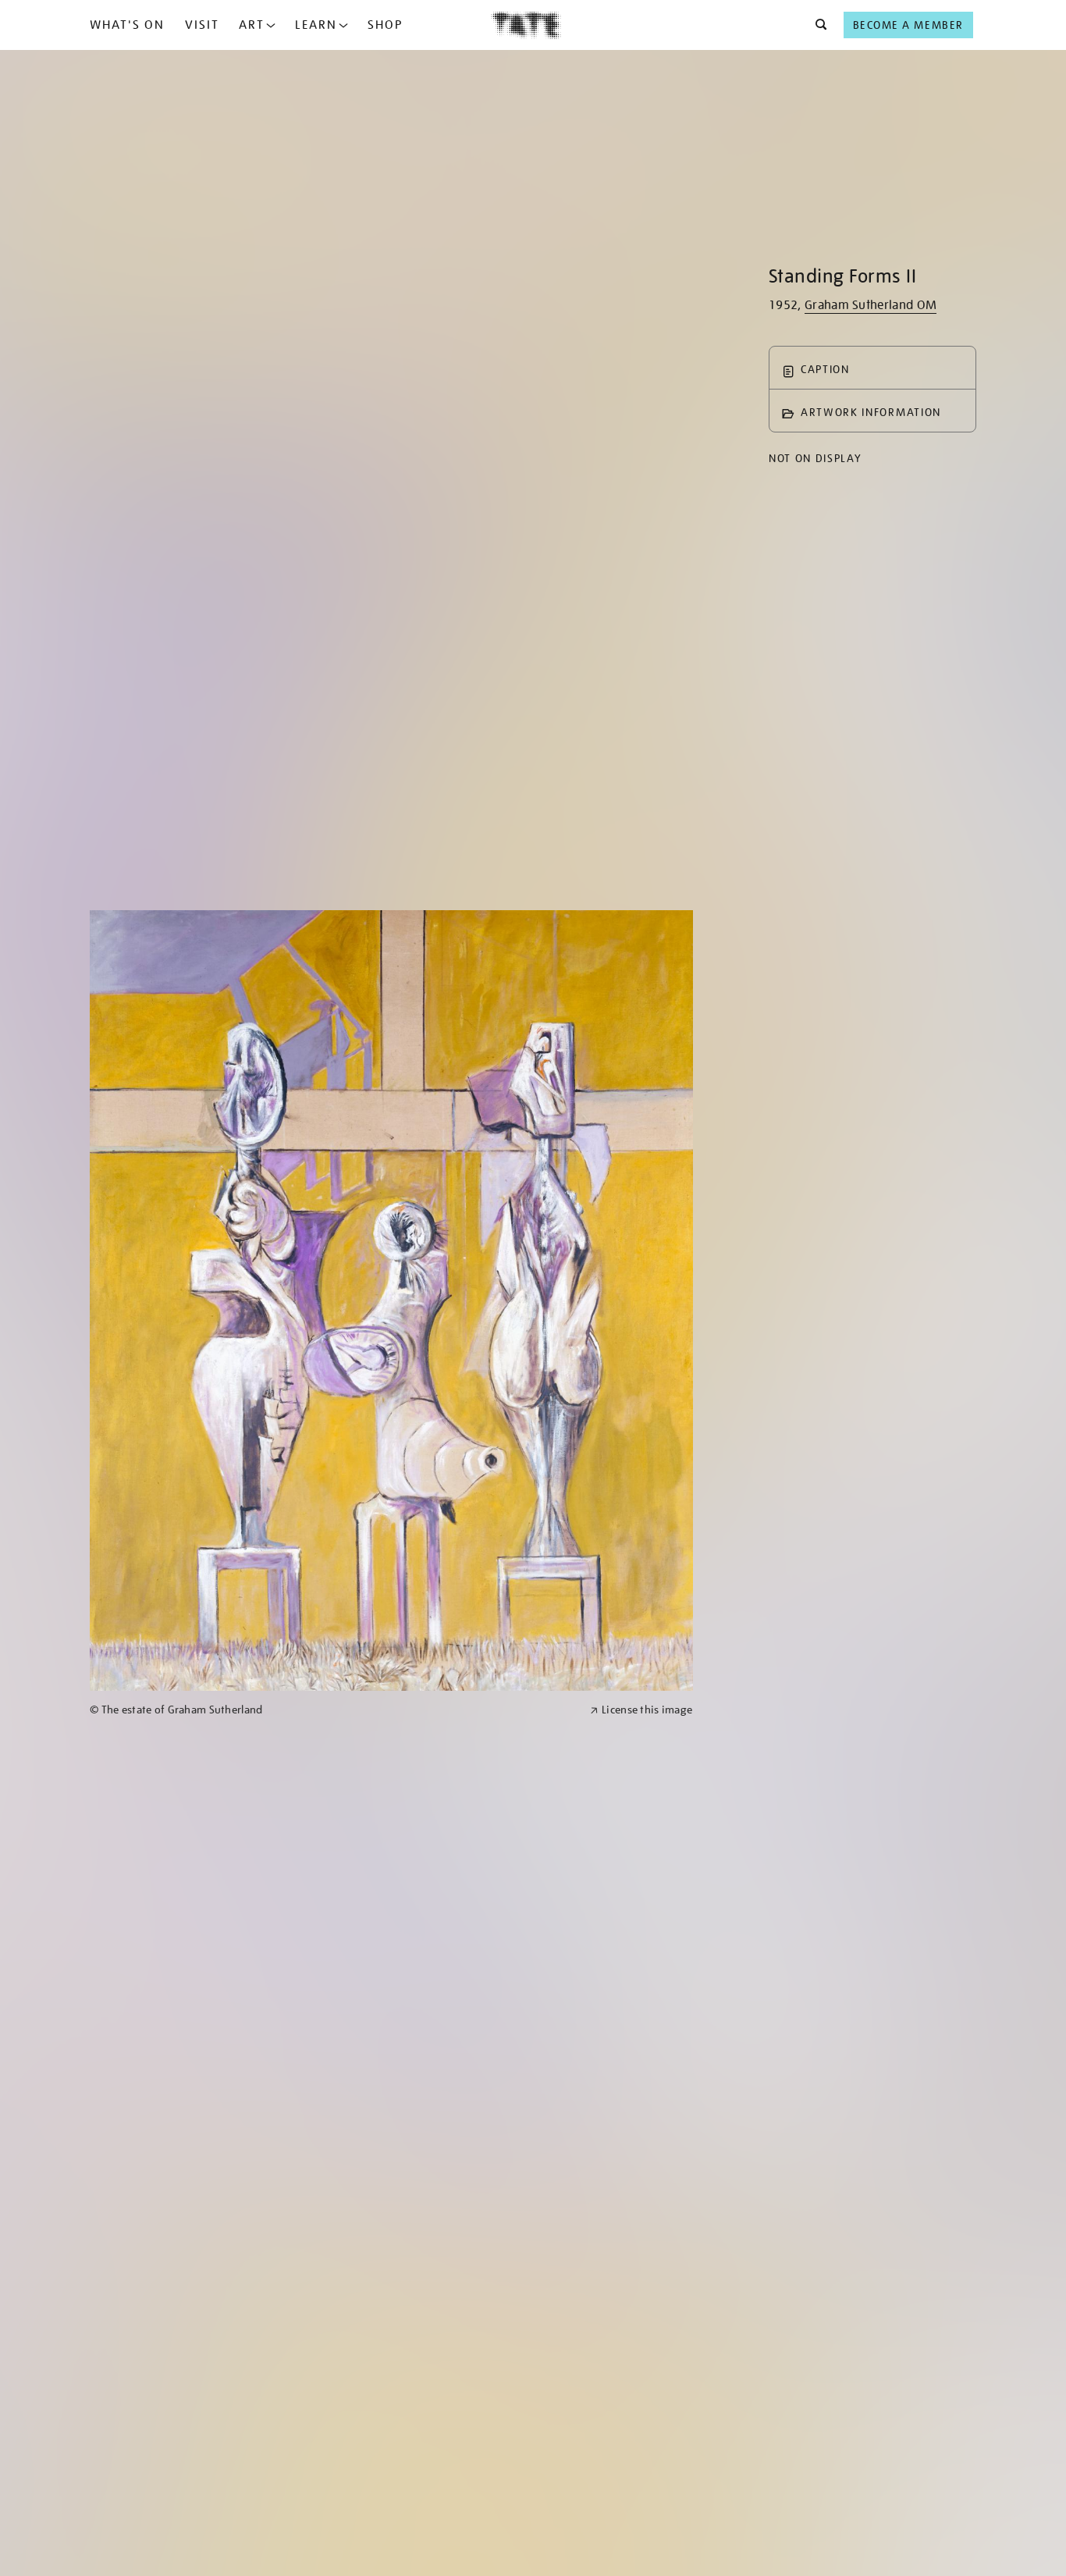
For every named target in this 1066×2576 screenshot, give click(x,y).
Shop (385, 25)
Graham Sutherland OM (871, 305)
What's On (127, 25)
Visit (202, 25)
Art (252, 25)
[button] (817, 25)
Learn (316, 25)
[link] (333, 1710)
